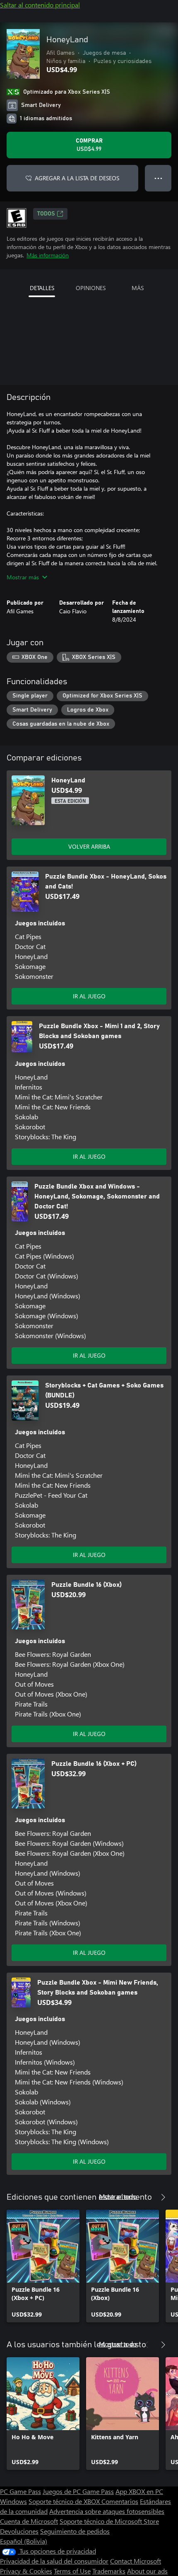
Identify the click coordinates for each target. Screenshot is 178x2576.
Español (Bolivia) (24, 2541)
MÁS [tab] (138, 288)
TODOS (46, 214)
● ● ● (158, 178)
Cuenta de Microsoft (29, 2521)
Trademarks (109, 2571)
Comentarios (120, 2501)
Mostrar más (23, 577)
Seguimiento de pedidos (75, 2531)
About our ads (147, 2571)
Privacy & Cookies (26, 2571)
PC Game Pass (20, 2491)
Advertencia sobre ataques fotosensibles (107, 2511)
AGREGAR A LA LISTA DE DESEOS (77, 178)
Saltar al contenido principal (40, 5)
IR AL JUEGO (89, 996)
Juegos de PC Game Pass (78, 2491)
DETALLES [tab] (42, 288)
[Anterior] (147, 2197)
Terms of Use (72, 2571)
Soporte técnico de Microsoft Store (109, 2521)
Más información (48, 255)
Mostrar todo (118, 2196)
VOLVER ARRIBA (89, 846)
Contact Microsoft (136, 2561)
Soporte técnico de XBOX (65, 2501)
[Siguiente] (163, 2197)
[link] (43, 2266)
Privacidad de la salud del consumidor (54, 2561)
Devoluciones (19, 2531)
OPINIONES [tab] (91, 288)
